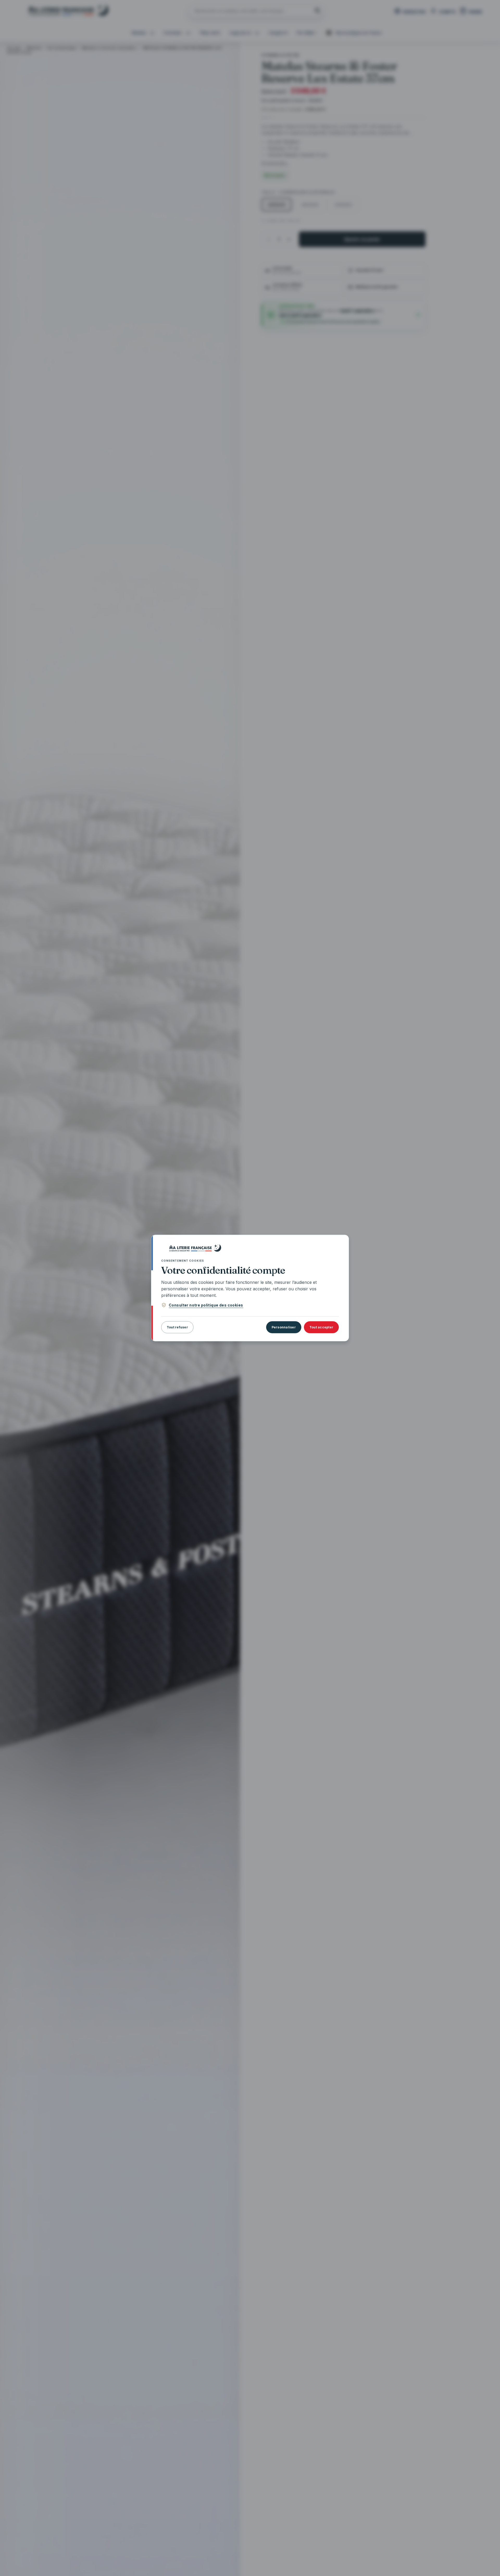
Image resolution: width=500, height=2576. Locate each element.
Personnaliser (284, 1327)
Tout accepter (321, 1327)
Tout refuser (177, 1327)
